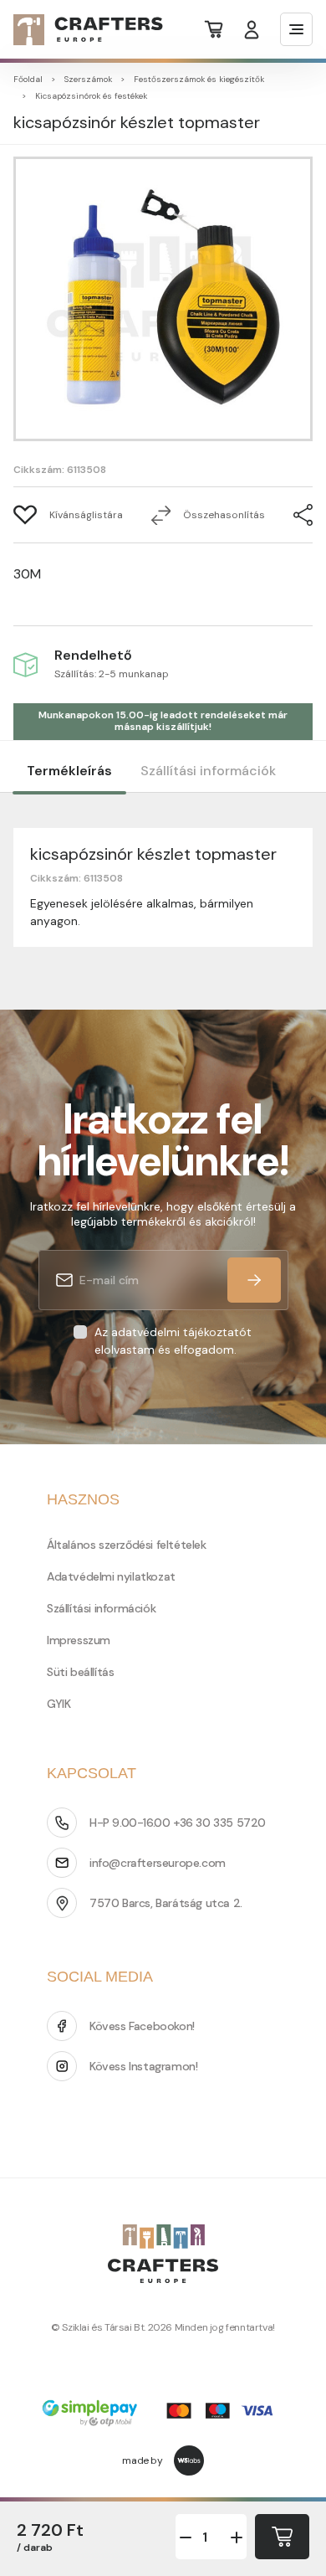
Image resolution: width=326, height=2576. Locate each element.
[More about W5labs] (189, 2460)
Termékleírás (69, 771)
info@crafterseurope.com (158, 1863)
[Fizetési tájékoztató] (163, 2415)
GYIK (59, 1704)
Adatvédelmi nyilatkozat (111, 1576)
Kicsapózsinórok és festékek (91, 96)
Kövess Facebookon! (142, 2026)
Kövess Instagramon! (143, 2066)
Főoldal (28, 79)
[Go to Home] (78, 30)
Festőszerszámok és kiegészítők (199, 79)
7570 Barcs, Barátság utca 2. (166, 1903)
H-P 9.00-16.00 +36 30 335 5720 (178, 1823)
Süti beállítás (80, 1672)
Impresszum (79, 1640)
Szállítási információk (208, 771)
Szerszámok (88, 79)
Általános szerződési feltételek (127, 1545)
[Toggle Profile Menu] (252, 30)
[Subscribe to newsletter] (254, 1280)
